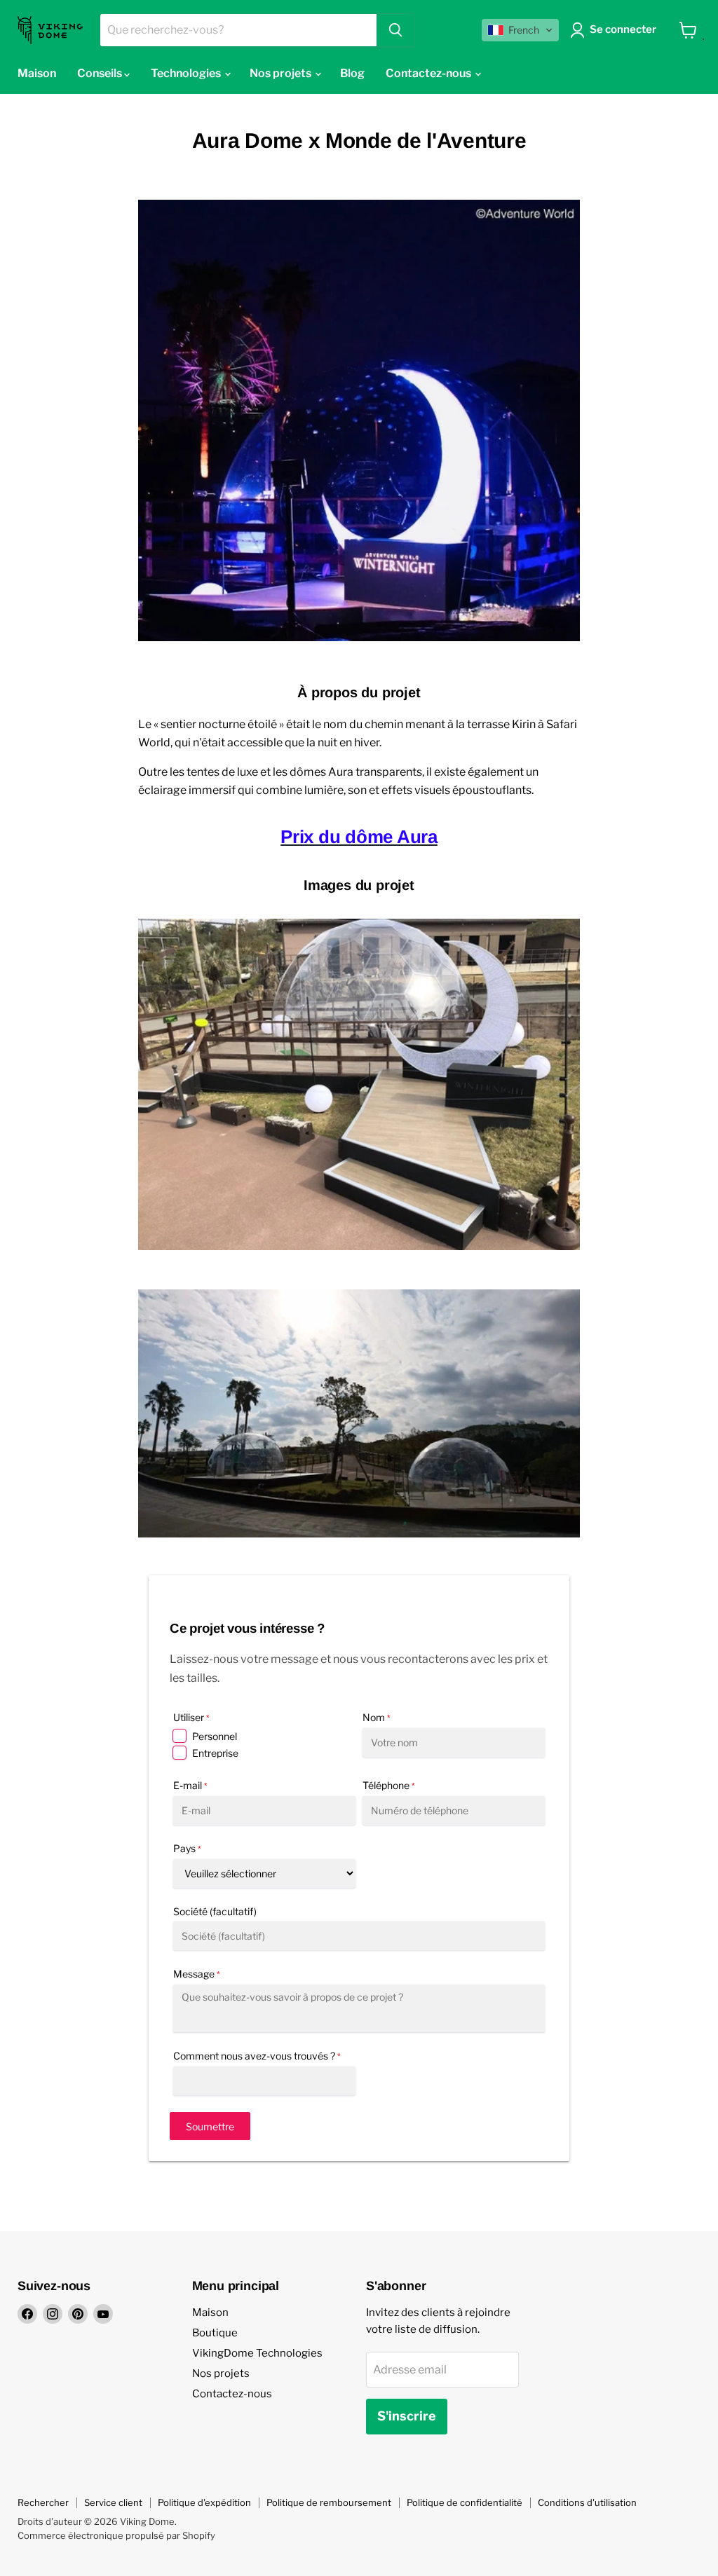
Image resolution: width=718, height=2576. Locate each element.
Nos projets (221, 2373)
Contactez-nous (232, 2394)
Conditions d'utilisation (587, 2502)
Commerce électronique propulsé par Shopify (116, 2535)
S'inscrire (407, 2416)
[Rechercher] (395, 30)
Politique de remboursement (329, 2502)
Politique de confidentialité (465, 2502)
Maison (210, 2313)
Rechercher (43, 2502)
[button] (520, 30)
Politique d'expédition (204, 2502)
